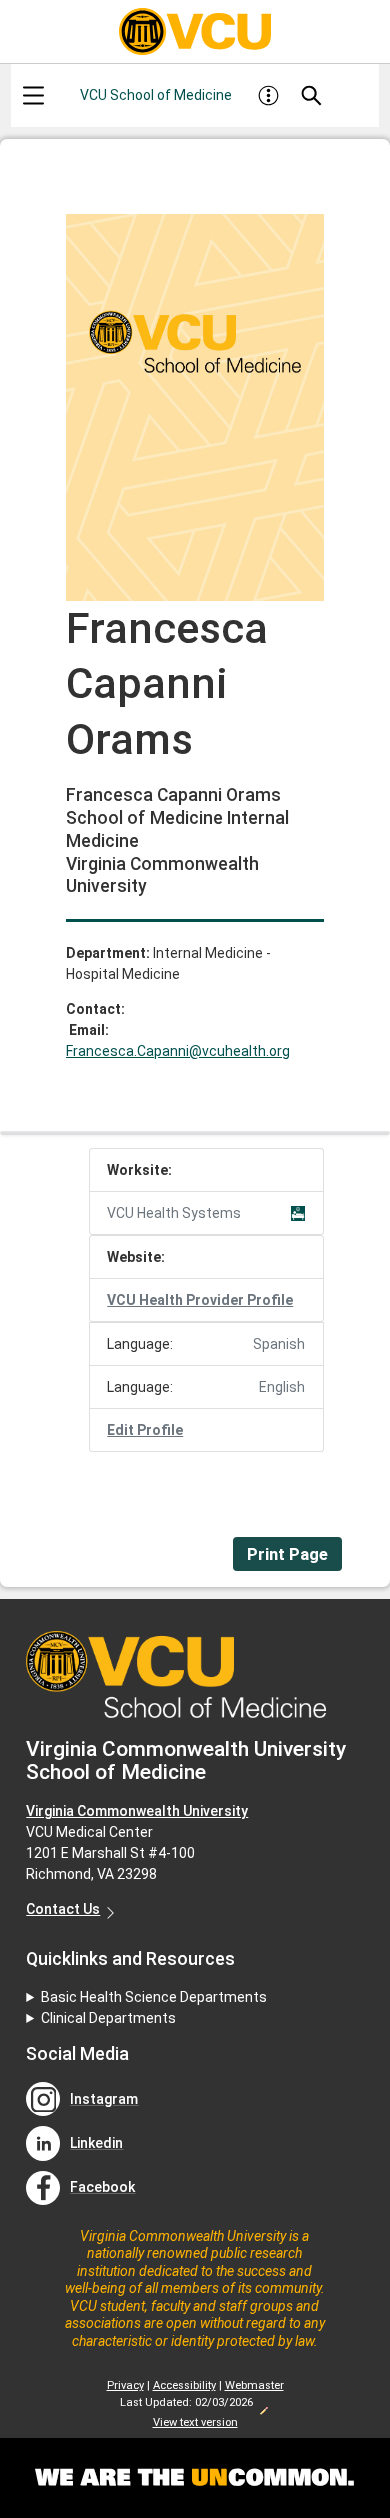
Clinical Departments (108, 2018)
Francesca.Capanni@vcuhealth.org (178, 1051)
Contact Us (63, 1909)
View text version (195, 2422)
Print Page (287, 1554)
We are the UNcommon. (195, 2478)
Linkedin (96, 2143)
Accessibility (184, 2385)
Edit (263, 2405)
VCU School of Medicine (156, 95)
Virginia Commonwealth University (137, 1811)
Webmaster (254, 2385)
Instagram (104, 2099)
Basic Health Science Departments (154, 1997)
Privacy (125, 2385)
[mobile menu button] (33, 95)
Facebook (102, 2187)
